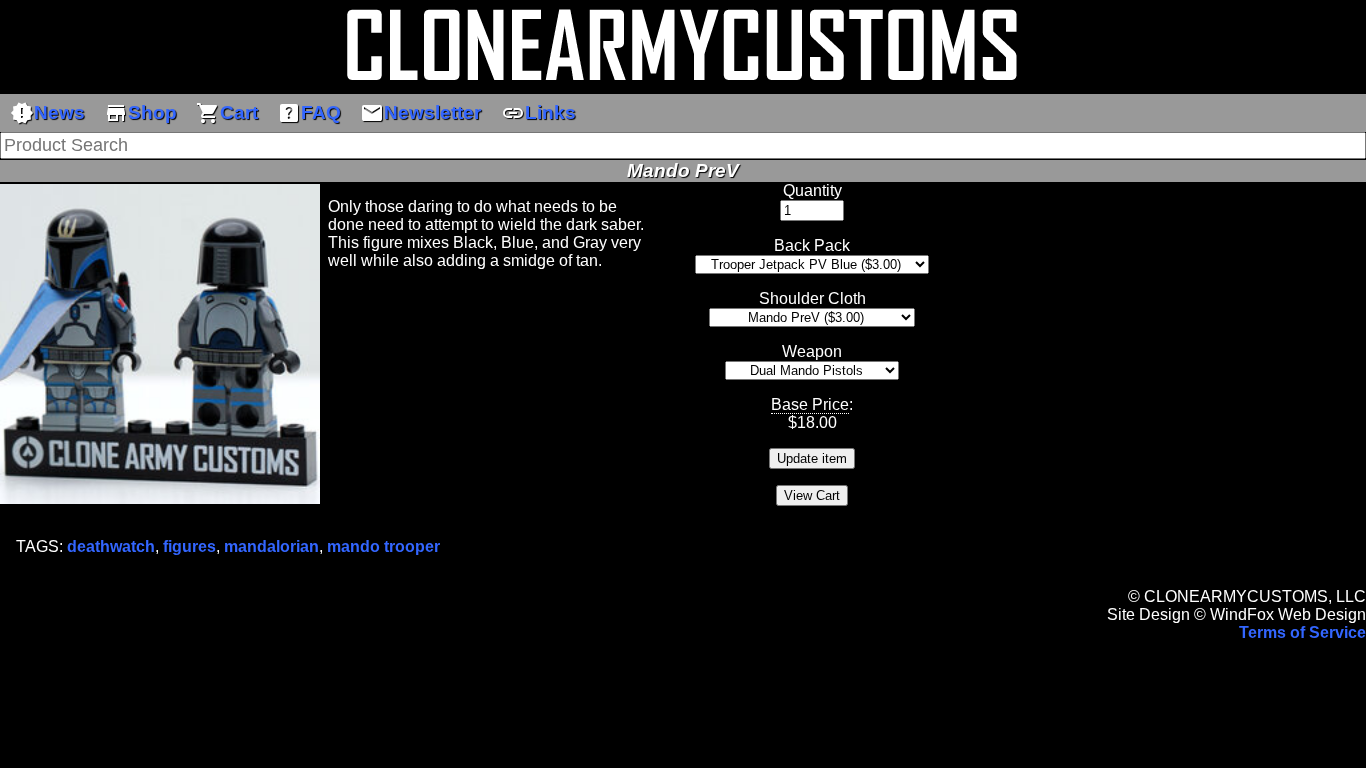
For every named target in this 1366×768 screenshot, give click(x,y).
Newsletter (420, 113)
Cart (227, 113)
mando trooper (383, 546)
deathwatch (111, 546)
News (47, 113)
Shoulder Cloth (812, 298)
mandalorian (271, 546)
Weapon (812, 351)
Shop (140, 113)
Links (538, 113)
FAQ (309, 113)
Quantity (812, 190)
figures (189, 546)
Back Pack (812, 245)
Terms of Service (1302, 632)
